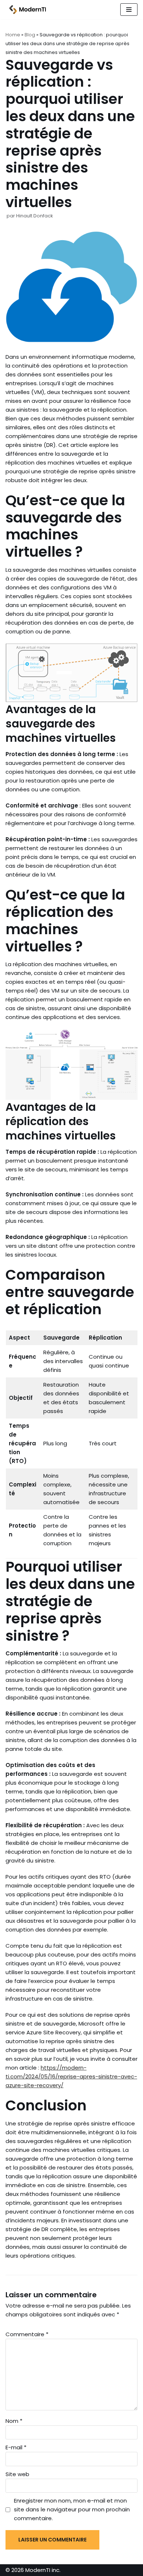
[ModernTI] (26, 10)
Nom (14, 2421)
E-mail (16, 2447)
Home (13, 35)
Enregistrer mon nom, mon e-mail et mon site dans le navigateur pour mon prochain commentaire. (72, 2509)
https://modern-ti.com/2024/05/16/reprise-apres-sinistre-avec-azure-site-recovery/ (71, 2076)
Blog (30, 35)
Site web (17, 2474)
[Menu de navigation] (129, 10)
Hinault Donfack (34, 216)
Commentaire (27, 2334)
